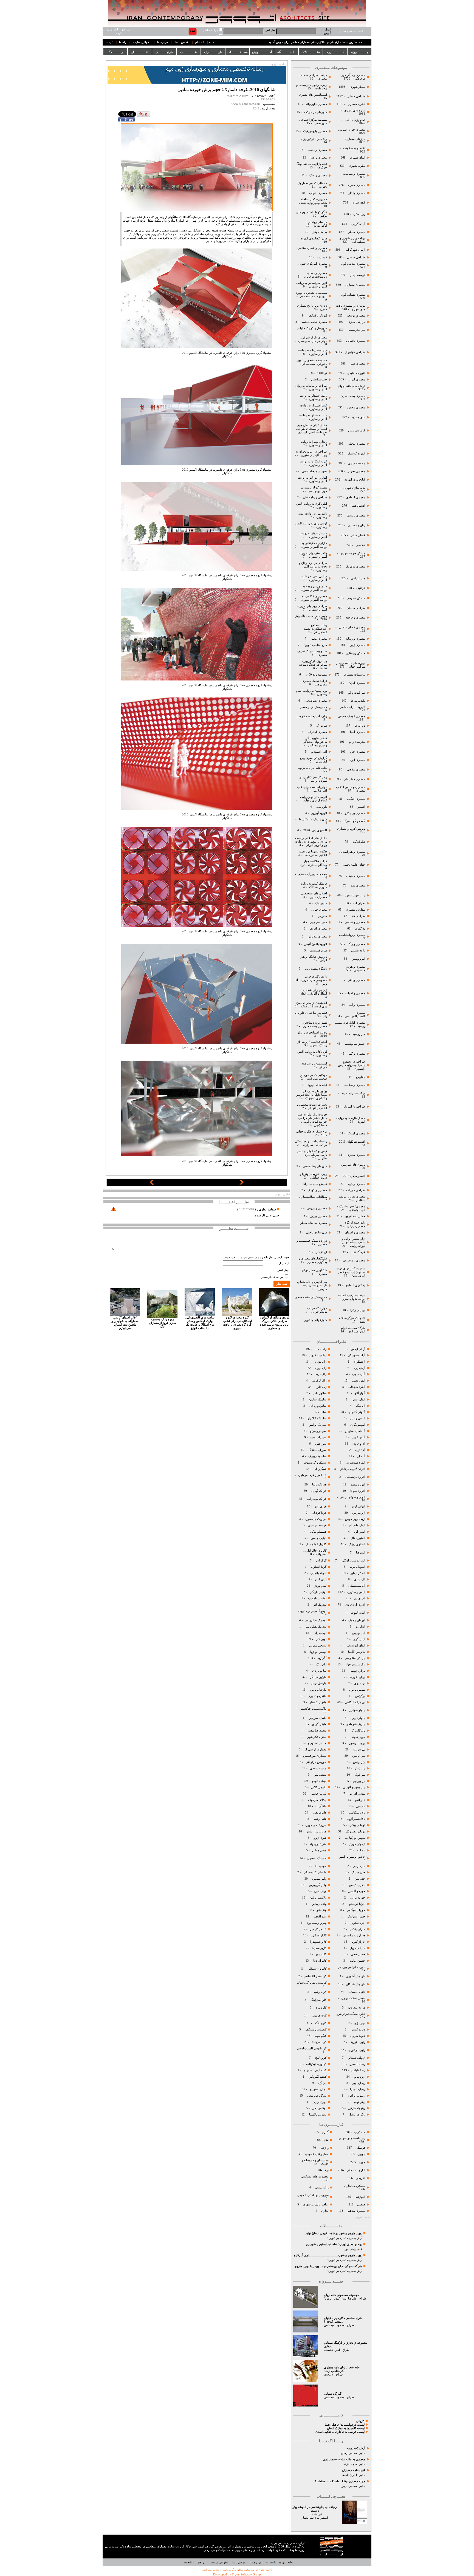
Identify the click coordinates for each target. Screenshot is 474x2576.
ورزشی (324, 2148)
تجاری (325, 2211)
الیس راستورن (356, 1592)
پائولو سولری (356, 1710)
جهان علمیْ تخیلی (354, 865)
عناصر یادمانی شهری (315, 2204)
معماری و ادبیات (355, 993)
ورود (281, 2562)
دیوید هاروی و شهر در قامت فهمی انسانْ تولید (334, 2233)
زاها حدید (321, 1349)
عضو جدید (231, 1257)
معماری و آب (357, 1005)
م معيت (329, 2375)
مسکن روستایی (356, 653)
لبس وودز (321, 1586)
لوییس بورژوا (318, 1652)
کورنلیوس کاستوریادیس (312, 2048)
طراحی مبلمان (356, 608)
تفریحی (360, 2178)
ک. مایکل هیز (318, 1929)
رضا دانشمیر (357, 2064)
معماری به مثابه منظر (313, 1223)
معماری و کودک (317, 1190)
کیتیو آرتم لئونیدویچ (315, 2070)
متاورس (322, 916)
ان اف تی (321, 1252)
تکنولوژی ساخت (355, 120)
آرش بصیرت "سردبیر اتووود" (345, 2238)
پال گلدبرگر (358, 1731)
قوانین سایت (141, 42)
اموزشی (360, 2197)
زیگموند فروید (318, 1355)
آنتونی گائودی (356, 1412)
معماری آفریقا (318, 929)
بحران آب (359, 903)
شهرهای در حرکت (316, 112)
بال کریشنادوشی (354, 1658)
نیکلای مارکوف (317, 1800)
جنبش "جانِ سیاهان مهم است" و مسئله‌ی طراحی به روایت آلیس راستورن (311, 429)
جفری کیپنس (357, 1885)
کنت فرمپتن (319, 2016)
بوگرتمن (360, 1696)
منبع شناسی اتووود (315, 645)
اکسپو (361, 807)
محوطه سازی (356, 463)
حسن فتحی (358, 1954)
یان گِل (322, 2083)
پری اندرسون (356, 1743)
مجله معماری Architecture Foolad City (340, 2481)
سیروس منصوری (238, 95)
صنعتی (361, 2204)
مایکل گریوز (319, 1724)
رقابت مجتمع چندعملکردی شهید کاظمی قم (315, 629)
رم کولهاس (358, 2070)
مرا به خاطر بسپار (272, 1277)
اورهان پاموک (357, 1620)
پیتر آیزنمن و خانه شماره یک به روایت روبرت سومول (312, 1285)
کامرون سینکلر (317, 1969)
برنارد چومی (357, 1671)
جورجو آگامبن (356, 1891)
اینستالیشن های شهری (313, 95)
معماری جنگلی (356, 799)
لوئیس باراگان (318, 1592)
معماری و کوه (356, 1184)
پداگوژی (360, 929)
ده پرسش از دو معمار (313, 707)
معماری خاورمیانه (316, 104)
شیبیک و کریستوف (315, 1463)
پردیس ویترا (358, 1310)
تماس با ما (182, 42)
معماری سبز (358, 364)
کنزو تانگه (321, 2023)
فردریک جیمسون (315, 1519)
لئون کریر (321, 1579)
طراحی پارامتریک (354, 1107)
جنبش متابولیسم (355, 1044)
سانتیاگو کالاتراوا (317, 1418)
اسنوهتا (360, 1553)
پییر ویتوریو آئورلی (354, 1787)
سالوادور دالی (318, 1406)
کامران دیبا (320, 1961)
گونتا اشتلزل (319, 1567)
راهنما (123, 42)
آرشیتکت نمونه (356, 2448)
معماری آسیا (357, 732)
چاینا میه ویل (357, 1948)
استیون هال (358, 1538)
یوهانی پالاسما (317, 2115)
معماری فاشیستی (354, 779)
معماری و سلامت (354, 1085)
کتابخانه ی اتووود (354, 480)
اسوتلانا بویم (357, 1567)
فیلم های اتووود (317, 1085)
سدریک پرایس (318, 1425)
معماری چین (357, 752)
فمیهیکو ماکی (318, 1532)
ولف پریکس (319, 1904)
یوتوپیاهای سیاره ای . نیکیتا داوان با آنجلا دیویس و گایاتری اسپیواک (311, 1095)
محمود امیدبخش (334, 2325)
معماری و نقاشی (354, 922)
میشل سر (320, 1775)
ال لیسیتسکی (357, 1586)
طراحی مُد (358, 916)
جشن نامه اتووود (354, 1216)
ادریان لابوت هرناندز (353, 1469)
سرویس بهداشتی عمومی (312, 2195)
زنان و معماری (356, 525)
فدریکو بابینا (319, 1485)
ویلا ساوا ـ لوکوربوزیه (314, 139)
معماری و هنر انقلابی (352, 852)
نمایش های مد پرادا (314, 1184)
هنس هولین (319, 1850)
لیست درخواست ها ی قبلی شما (345, 2425)
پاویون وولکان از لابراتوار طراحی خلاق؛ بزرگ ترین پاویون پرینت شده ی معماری (274, 1323)
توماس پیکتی (357, 1825)
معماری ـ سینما (356, 516)
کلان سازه (359, 203)
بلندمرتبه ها (358, 701)
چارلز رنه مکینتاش (354, 1935)
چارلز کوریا (358, 1942)
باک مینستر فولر (355, 1664)
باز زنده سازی (356, 322)
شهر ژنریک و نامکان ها (313, 819)
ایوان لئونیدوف (356, 1646)
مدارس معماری (355, 910)
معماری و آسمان (355, 1232)
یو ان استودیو (318, 2089)
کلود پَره (321, 2008)
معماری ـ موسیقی (354, 1260)
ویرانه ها (359, 726)
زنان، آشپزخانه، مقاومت (312, 716)
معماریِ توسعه (356, 316)
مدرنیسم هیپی (318, 922)
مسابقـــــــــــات (238, 52)
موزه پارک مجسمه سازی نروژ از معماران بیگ (162, 1323)
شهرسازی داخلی (316, 1232)
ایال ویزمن (359, 1633)
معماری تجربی (356, 471)
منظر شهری (357, 87)
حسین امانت (357, 1961)
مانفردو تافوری (317, 1696)
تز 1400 (322, 373)
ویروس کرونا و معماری (351, 829)
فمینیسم (321, 257)
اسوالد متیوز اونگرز (353, 1560)
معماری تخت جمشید (314, 322)
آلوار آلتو (360, 1393)
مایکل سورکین (317, 1718)
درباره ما (163, 42)
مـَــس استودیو (317, 1743)
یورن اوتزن (319, 2102)
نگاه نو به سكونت (354, 148)
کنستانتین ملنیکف (315, 2030)
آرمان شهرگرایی (355, 250)
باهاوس (361, 1077)
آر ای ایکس (358, 1349)
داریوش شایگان (356, 1984)
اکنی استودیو (319, 752)
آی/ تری (360, 1450)
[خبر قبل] (152, 1184)
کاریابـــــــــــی (164, 52)
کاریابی (360, 2421)
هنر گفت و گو (356, 693)
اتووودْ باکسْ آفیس (316, 944)
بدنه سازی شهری (354, 488)
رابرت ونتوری (356, 2050)
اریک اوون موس (355, 1519)
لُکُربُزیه (322, 1658)
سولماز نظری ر (266, 1209)
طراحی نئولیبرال (354, 352)
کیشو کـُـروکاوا (318, 2077)
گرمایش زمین (357, 430)
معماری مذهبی (356, 769)
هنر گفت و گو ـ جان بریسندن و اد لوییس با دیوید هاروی (328, 2266)
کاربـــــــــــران (213, 52)
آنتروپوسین (358, 959)
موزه (362, 2162)
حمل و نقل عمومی (317, 2154)
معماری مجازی (356, 1155)
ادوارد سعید (358, 1485)
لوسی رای (320, 1633)
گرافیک (361, 588)
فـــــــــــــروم (335, 52)
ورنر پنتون (320, 1891)
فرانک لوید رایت (316, 1499)
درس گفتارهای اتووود (314, 238)
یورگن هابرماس (317, 2096)
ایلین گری (359, 1639)
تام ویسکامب (357, 1813)
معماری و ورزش (317, 1208)
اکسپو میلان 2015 (354, 1176)
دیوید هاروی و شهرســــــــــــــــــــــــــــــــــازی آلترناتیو (328, 2255)
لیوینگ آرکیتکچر (317, 316)
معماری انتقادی (355, 497)
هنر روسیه (359, 1034)
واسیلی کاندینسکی (314, 1872)
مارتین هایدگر (318, 1677)
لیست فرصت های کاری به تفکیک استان (340, 2432)
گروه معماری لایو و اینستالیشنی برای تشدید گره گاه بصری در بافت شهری (237, 1323)
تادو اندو (360, 1800)
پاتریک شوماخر (356, 1724)
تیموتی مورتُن (357, 1844)
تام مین (361, 1806)
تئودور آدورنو (357, 1794)
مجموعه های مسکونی (314, 2177)
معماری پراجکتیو (355, 813)
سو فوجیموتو (318, 1431)
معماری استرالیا (317, 732)
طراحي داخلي (356, 96)
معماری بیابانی (356, 980)
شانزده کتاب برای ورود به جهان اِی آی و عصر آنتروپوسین (351, 1272)
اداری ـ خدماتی (355, 2170)
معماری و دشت (317, 150)
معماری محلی (356, 444)
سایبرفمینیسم (319, 951)
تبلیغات (109, 42)
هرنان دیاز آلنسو (316, 1831)
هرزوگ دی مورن (316, 1825)
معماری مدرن (356, 185)
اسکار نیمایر (358, 1573)
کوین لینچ (321, 2058)
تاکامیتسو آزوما (356, 1819)
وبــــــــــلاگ (115, 52)
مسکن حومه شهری (353, 553)
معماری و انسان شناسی (312, 248)
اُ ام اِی (361, 1456)
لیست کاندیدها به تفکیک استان (346, 2428)
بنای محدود (358, 417)
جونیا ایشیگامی (355, 1910)
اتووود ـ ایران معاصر (352, 707)
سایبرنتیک (321, 903)
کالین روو (321, 1954)
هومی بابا (320, 1866)
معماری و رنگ (356, 944)
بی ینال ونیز (320, 232)
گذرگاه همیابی (333, 2394)
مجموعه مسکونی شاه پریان (342, 2295)
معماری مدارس (317, 937)
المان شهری (358, 158)
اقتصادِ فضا (358, 506)
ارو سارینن (359, 1513)
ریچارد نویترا (358, 2089)
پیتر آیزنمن (359, 1756)
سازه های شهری (355, 110)
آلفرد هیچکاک (356, 1387)
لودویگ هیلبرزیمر (315, 1620)
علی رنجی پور (354, 2249)
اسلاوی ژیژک (357, 1544)
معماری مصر (318, 639)
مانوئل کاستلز (318, 1702)
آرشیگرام (359, 1362)
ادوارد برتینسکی (355, 1477)
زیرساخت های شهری (352, 2138)
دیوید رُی (360, 2023)
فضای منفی (357, 535)
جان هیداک (358, 1872)
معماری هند (358, 885)
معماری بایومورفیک (315, 131)
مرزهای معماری (355, 139)
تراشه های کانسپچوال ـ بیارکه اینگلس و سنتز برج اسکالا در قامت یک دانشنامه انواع (200, 1323)
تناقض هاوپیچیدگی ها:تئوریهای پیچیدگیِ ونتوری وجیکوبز (315, 742)
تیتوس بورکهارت (355, 1838)
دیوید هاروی (358, 2036)
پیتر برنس (359, 1762)
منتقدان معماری (355, 285)
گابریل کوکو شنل (316, 1544)
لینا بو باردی (319, 1671)
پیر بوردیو (359, 1781)
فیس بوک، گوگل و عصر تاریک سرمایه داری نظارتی (312, 1155)
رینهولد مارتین (356, 2108)
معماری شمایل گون (353, 295)
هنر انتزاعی (358, 578)
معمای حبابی (319, 910)
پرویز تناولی (358, 1737)
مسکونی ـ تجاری (355, 2186)
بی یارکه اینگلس (355, 1702)
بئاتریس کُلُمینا (356, 1652)
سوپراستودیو (318, 1437)
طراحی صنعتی (356, 257)
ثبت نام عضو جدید (351, 31)
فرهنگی (360, 2148)
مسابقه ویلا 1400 (316, 675)
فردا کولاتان (319, 1513)
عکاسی (360, 545)
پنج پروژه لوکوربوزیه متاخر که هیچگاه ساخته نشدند (313, 665)
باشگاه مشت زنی (316, 969)
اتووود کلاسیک (356, 454)
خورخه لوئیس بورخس (351, 1967)
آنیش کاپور (359, 1437)
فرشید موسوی (317, 1525)
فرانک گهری (319, 1491)
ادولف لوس (358, 1506)
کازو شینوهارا (318, 1942)
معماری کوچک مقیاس (351, 716)
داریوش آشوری (356, 1976)
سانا (324, 1412)
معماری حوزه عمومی (352, 130)
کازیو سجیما (319, 1948)
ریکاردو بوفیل (357, 2115)
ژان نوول (321, 1368)
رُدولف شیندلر (356, 2058)
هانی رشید (320, 1819)
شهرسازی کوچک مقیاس (312, 328)
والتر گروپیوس (318, 1885)
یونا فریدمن (319, 2108)
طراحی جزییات (355, 1190)
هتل (326, 2140)
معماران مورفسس (315, 1756)
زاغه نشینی (358, 951)
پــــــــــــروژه (359, 52)
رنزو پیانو (360, 2077)
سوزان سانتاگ (318, 1450)
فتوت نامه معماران (354, 2470)
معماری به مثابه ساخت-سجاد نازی (344, 2459)
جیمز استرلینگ (356, 1917)
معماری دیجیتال (356, 876)
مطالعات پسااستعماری (313, 1197)
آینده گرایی (358, 224)
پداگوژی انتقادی (355, 1285)
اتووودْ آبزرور (319, 813)
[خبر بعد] (242, 1184)
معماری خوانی (318, 193)
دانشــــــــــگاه (286, 52)
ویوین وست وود (317, 1923)
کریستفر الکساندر (315, 1976)
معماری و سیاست (354, 174)
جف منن (360, 1879)
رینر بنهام (359, 2102)
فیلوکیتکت (359, 842)
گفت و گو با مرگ (354, 821)
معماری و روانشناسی (352, 935)
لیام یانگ (321, 1664)
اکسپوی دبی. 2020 (315, 830)
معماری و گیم (356, 1054)
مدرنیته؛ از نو (357, 742)
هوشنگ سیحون (316, 1858)
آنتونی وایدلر (357, 1418)
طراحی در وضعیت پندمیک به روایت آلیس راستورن (352, 1065)
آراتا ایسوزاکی (356, 1355)
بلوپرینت (322, 807)
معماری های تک (355, 567)
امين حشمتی (332, 2350)
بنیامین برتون (357, 1690)
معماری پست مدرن (352, 396)
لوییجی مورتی (317, 1646)
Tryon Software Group (246, 2574)
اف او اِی (360, 1579)
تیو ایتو (361, 1850)
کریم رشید (320, 1992)
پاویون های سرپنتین (353, 1165)
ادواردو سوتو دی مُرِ (353, 1497)
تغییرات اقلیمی (356, 373)
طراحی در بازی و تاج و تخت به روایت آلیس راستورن (313, 567)
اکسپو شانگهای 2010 (352, 1142)
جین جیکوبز (358, 1923)
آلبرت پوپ (358, 1374)
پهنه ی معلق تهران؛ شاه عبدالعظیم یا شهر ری (334, 2244)
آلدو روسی (359, 1381)
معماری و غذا (318, 158)
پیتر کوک (360, 1775)
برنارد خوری (357, 1677)
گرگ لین (321, 1560)
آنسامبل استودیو (355, 1431)
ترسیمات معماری (354, 675)
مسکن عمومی (356, 598)
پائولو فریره (357, 1718)
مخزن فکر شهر (317, 1737)
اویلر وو (360, 1627)
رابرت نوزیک (357, 2042)
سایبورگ (322, 726)
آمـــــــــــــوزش (262, 52)
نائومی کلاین (319, 1787)
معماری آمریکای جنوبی (312, 264)
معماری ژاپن (357, 645)
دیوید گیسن (358, 2030)
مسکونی (360, 2132)
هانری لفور (320, 1813)
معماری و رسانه (355, 639)
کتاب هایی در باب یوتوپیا (312, 768)
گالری (325, 2132)
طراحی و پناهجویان (315, 497)
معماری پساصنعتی (315, 701)
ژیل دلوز (321, 1387)
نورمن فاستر (319, 1794)
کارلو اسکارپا (319, 1935)
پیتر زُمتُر (359, 1768)
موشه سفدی (318, 1768)
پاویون (361, 2154)
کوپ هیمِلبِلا (319, 2042)
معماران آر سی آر (315, 1749)
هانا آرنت (321, 1806)
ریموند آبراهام (356, 2096)
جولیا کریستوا (356, 1904)
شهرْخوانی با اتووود (315, 1320)
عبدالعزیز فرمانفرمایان (312, 1475)
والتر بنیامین (319, 1879)
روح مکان (359, 214)
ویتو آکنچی (320, 1917)
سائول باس (319, 1393)
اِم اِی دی (359, 1598)
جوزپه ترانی (357, 1898)
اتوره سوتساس (356, 1463)
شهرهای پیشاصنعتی (314, 1166)
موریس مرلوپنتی (316, 1762)
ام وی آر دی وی (355, 1605)
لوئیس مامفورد (317, 1598)
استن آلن (360, 1532)
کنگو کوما (321, 2036)
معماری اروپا (357, 760)
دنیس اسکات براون (353, 1998)
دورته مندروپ (357, 2008)
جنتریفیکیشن (319, 379)
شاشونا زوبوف (317, 1456)
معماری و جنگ (318, 175)
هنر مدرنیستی (356, 330)
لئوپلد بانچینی (318, 1573)
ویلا (327, 2170)
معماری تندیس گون (353, 264)
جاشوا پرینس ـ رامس (352, 1857)
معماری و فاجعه (355, 618)
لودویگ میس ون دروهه (312, 1611)
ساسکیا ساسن (318, 1399)
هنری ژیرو (320, 1838)
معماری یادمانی (356, 341)
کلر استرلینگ (318, 2000)
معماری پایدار (357, 193)
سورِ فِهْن (321, 1444)
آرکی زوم (359, 1368)
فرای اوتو (321, 1506)
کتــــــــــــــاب (189, 52)
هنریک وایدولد (318, 1844)
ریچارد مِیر (359, 2083)
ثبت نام (200, 42)
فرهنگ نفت (357, 1252)
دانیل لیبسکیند (356, 1992)
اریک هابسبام (357, 1525)
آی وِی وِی (359, 1444)
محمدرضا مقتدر (316, 1731)
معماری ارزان (357, 379)
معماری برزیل (318, 1216)
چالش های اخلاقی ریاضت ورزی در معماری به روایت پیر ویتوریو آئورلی (311, 842)
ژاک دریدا (321, 1374)
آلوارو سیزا (358, 1399)
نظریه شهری (357, 166)
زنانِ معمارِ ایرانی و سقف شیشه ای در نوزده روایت (353, 1242)
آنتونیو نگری (358, 1425)
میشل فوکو (319, 1781)
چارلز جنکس (357, 1929)
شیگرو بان (320, 1469)
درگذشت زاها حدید (353, 1093)
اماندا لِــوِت (358, 1613)
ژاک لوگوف (319, 1381)
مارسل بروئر (319, 1683)
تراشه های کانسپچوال (351, 386)
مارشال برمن (318, 1690)
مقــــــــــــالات (311, 52)
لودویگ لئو (320, 1605)
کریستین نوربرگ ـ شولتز (311, 1983)
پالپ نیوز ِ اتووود (355, 895)
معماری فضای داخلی (352, 627)
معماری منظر (357, 232)
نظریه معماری (356, 104)
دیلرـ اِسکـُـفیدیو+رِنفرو (351, 2014)
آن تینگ (360, 1406)
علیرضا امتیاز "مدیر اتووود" (340, 2299)
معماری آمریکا (356, 1133)
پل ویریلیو (359, 1749)
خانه (212, 42)
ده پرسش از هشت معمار (311, 1297)
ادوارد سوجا (358, 1491)
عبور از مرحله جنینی (314, 471)
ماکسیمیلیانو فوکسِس (313, 1709)
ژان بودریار (319, 1362)
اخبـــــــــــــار (140, 52)
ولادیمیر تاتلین (318, 1898)
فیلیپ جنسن (319, 1538)
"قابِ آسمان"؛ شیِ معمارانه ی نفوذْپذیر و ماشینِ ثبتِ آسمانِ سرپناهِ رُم (125, 1323)
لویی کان (321, 1639)
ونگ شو (321, 1910)
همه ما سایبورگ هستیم (312, 874)
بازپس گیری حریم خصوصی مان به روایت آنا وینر (311, 980)
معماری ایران (356, 683)
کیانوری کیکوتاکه (316, 2064)
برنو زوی (360, 1683)
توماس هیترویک (356, 1831)
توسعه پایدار (358, 275)
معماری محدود (356, 407)
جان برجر (359, 1866)
